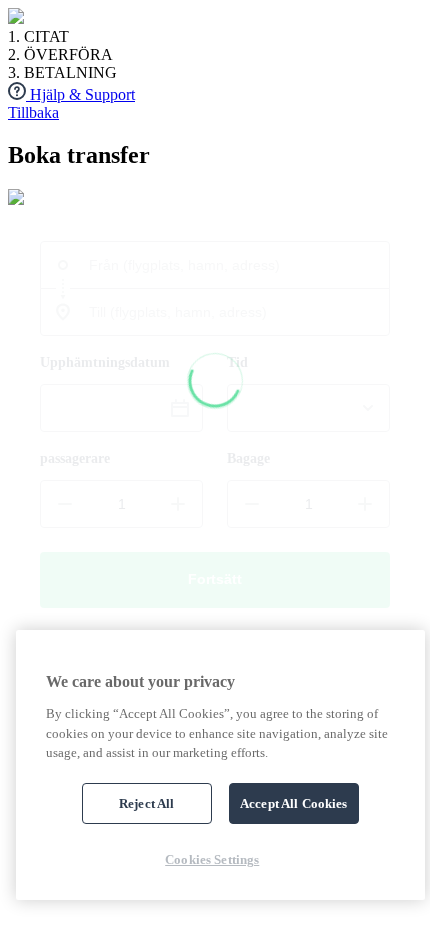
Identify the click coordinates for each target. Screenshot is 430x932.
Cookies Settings (212, 859)
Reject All (146, 803)
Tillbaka (33, 112)
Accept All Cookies (293, 803)
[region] (220, 765)
